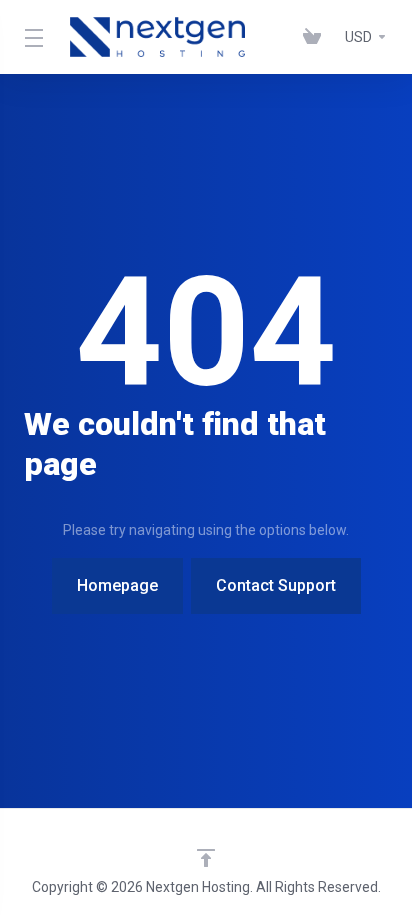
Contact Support (276, 585)
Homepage (117, 585)
